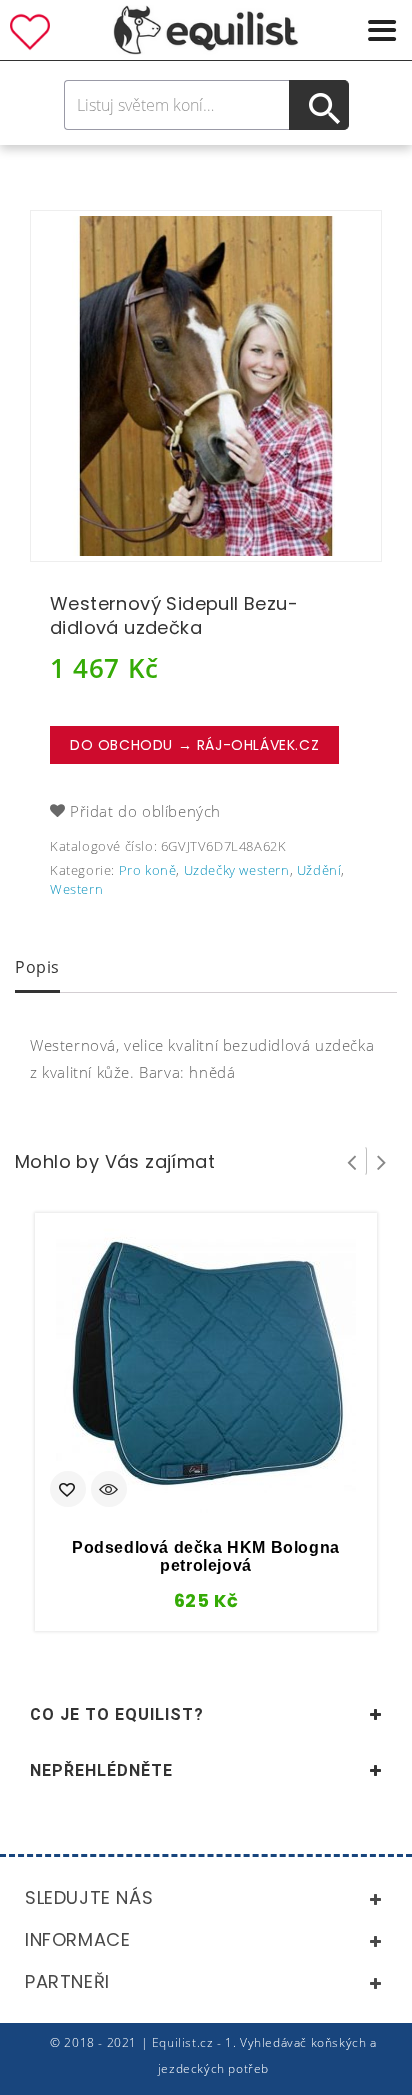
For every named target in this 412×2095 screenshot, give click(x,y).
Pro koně (148, 870)
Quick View (109, 1491)
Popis (37, 967)
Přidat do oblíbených (145, 811)
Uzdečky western (237, 870)
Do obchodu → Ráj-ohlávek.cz (194, 745)
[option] (206, 386)
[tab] (37, 969)
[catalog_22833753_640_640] (206, 386)
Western (76, 889)
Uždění (319, 870)
